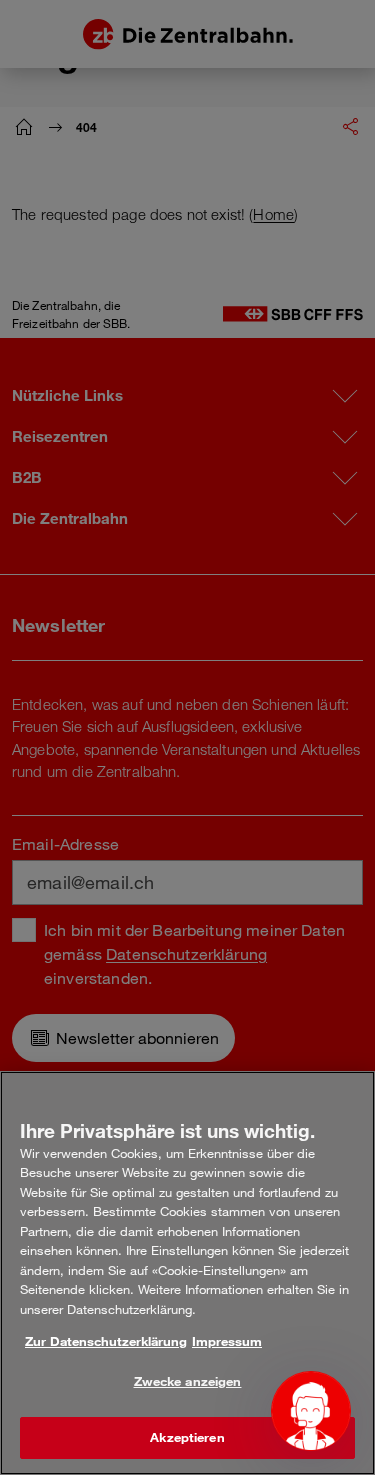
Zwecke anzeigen (188, 1381)
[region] (187, 1273)
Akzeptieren (187, 1437)
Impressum (227, 1341)
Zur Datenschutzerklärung (106, 1341)
